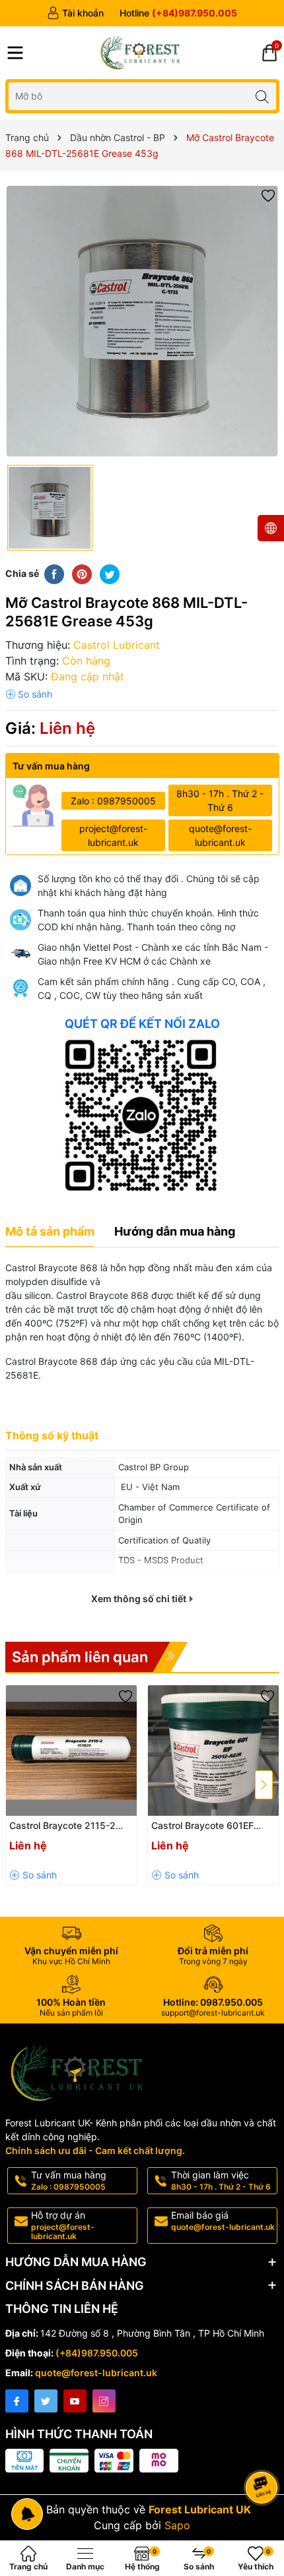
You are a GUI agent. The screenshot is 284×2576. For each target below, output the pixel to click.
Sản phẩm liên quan (80, 1657)
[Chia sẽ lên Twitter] (110, 574)
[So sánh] (29, 694)
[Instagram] (104, 2401)
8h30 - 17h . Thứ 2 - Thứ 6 (220, 800)
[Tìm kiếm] (263, 96)
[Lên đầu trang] (264, 2452)
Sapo (177, 2525)
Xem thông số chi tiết (140, 1599)
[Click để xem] (142, 321)
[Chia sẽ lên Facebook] (54, 574)
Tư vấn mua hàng (69, 2180)
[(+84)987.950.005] (178, 13)
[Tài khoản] (75, 13)
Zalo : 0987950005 (113, 801)
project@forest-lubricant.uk (113, 835)
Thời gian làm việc (221, 2180)
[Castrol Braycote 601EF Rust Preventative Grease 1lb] (213, 1751)
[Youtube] (75, 2401)
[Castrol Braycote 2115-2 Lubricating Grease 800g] (71, 1751)
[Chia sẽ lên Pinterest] (82, 574)
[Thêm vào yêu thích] (268, 195)
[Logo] (142, 53)
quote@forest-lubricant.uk (220, 835)
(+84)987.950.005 (97, 2353)
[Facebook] (17, 2401)
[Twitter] (46, 2401)
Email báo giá (223, 2221)
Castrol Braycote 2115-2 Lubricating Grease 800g (64, 1826)
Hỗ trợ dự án (63, 2225)
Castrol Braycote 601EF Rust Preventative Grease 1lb (207, 1826)
